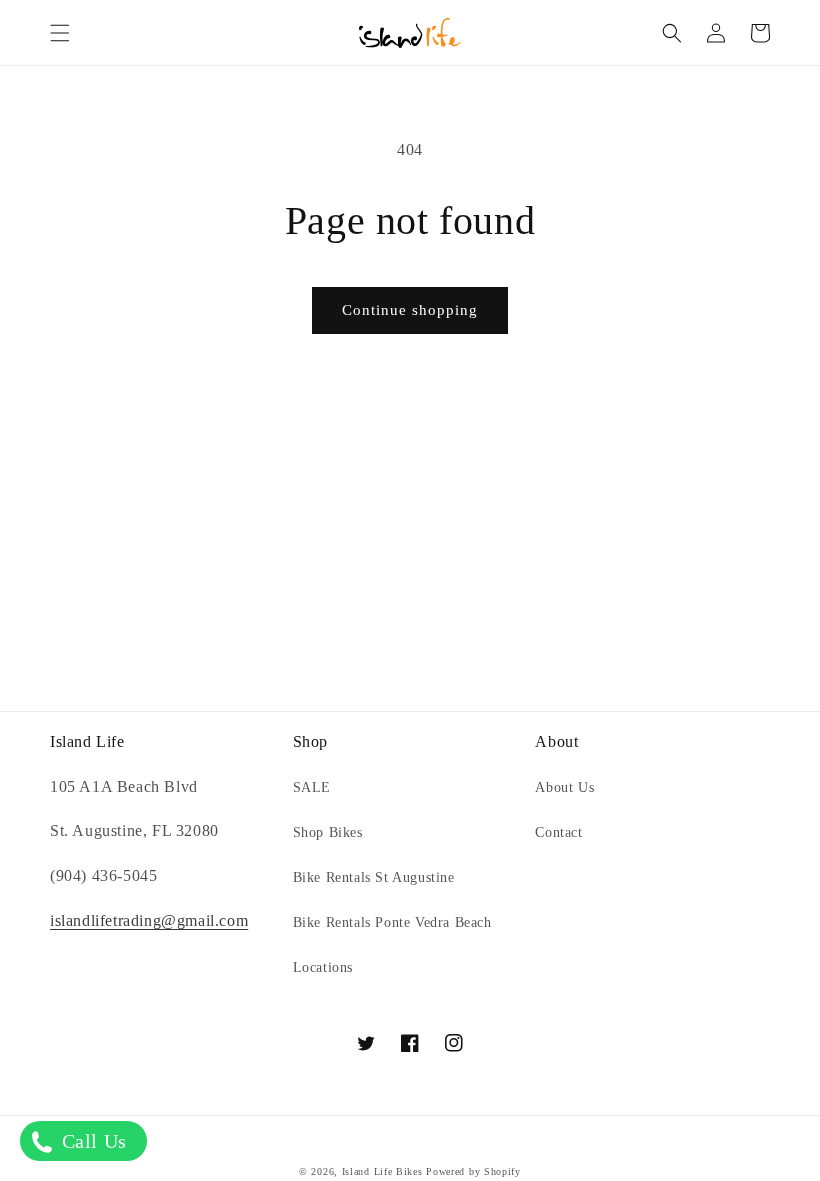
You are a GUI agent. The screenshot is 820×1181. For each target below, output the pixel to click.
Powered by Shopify (473, 1171)
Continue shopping (410, 310)
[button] (60, 33)
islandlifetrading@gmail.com (149, 920)
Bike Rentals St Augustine (374, 877)
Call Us (91, 1141)
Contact (558, 832)
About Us (564, 787)
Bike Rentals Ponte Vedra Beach (392, 922)
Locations (323, 967)
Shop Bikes (328, 832)
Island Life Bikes (382, 1171)
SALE (312, 787)
